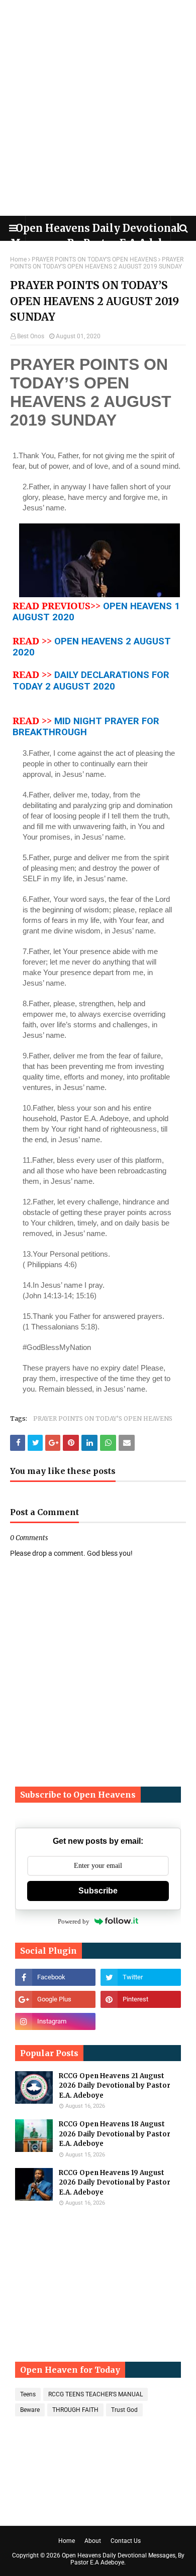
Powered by (74, 1921)
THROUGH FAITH (75, 2410)
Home (18, 259)
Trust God (124, 2410)
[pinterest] (141, 1999)
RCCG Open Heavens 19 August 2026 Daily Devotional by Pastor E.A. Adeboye (115, 2183)
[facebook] (55, 1977)
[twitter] (141, 1977)
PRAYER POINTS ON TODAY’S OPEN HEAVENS (94, 259)
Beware (30, 2410)
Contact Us (126, 2541)
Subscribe (98, 1891)
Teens (28, 2394)
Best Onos (31, 336)
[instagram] (55, 2021)
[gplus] (55, 1999)
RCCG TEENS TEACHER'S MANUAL (95, 2394)
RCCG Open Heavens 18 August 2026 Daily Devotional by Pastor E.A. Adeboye (115, 2134)
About (93, 2541)
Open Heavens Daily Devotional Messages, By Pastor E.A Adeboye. (123, 2559)
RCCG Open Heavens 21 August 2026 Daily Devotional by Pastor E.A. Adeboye (115, 2086)
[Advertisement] (98, 108)
